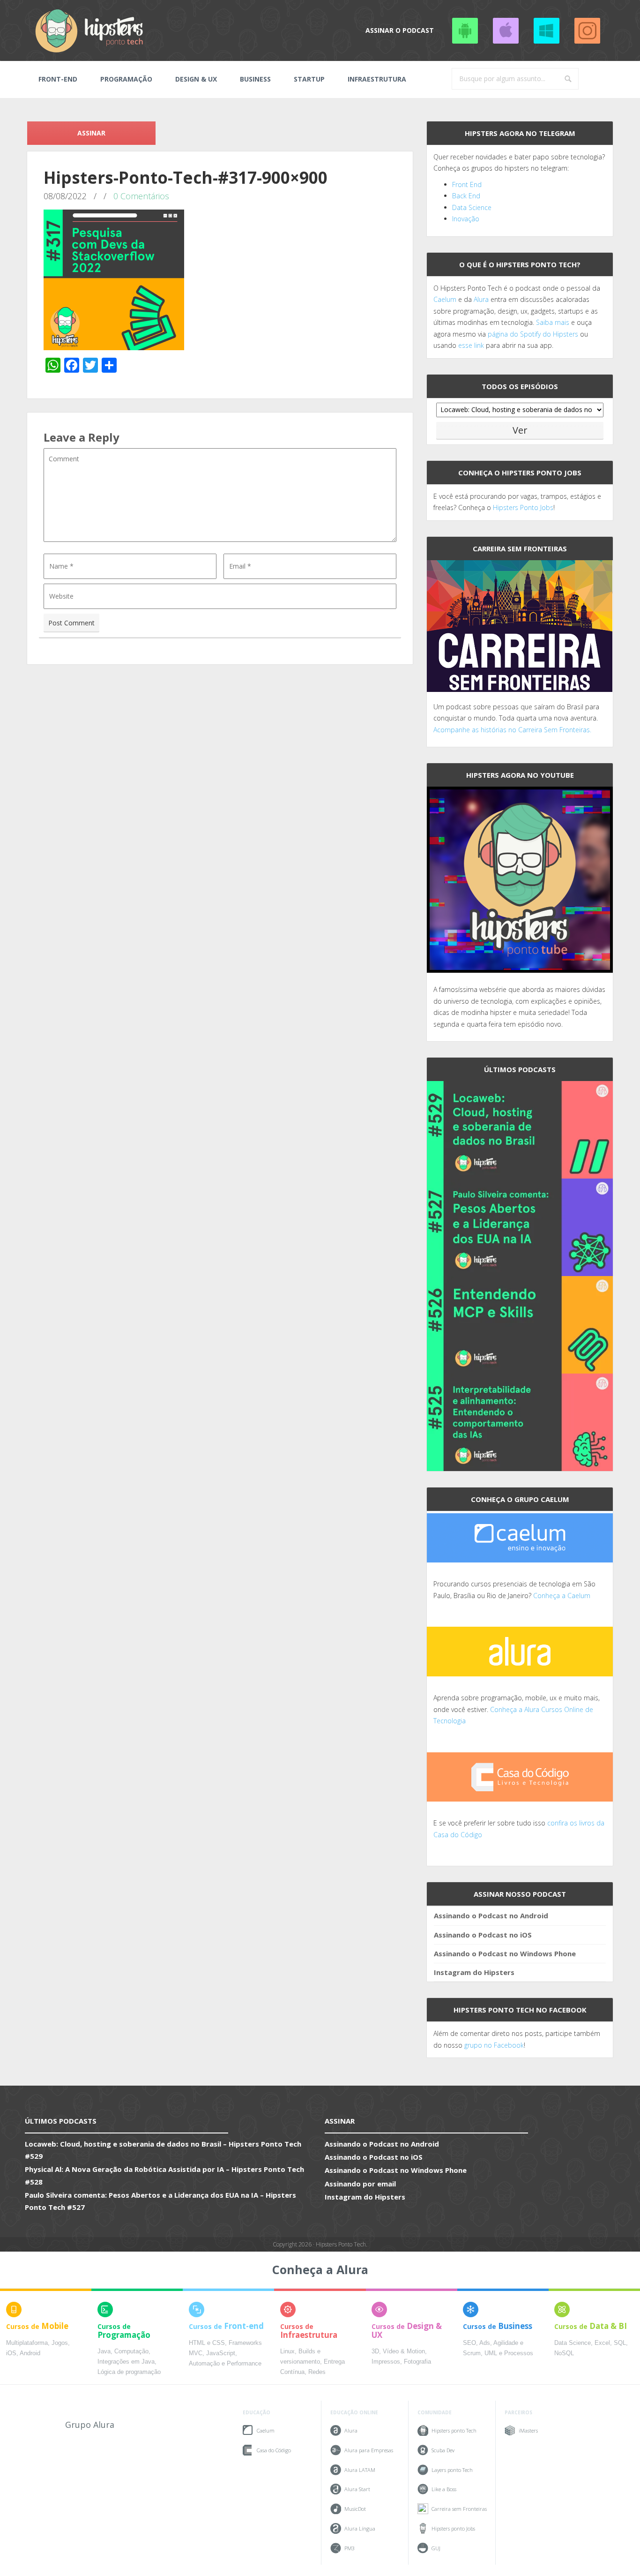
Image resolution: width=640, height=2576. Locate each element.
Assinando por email (360, 2184)
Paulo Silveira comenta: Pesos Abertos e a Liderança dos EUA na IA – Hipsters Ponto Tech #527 (160, 2201)
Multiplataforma (27, 2343)
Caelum (445, 299)
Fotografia (417, 2362)
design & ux (196, 79)
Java (104, 2351)
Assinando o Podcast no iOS (506, 30)
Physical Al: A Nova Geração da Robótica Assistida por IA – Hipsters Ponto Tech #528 (164, 2175)
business (255, 79)
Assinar (91, 133)
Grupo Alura (90, 2425)
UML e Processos (509, 2353)
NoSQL (564, 2353)
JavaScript (221, 2353)
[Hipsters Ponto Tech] (90, 30)
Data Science (472, 207)
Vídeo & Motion (404, 2351)
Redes (317, 2372)
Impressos (386, 2362)
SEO (469, 2343)
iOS (11, 2353)
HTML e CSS (207, 2343)
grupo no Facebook (494, 2045)
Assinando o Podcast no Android (465, 30)
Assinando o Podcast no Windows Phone (546, 30)
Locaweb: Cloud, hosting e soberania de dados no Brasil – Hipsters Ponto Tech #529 (163, 2150)
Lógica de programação (129, 2372)
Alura (481, 299)
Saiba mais (553, 322)
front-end (58, 79)
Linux (287, 2351)
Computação (131, 2351)
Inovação (466, 219)
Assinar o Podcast (400, 30)
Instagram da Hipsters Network (587, 30)
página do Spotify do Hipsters (533, 334)
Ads (485, 2343)
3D (375, 2351)
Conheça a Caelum (562, 1596)
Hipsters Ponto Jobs (523, 507)
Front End (467, 184)
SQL (620, 2343)
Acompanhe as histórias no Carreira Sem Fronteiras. (512, 730)
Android (30, 2353)
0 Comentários (141, 196)
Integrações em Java (126, 2362)
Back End (466, 196)
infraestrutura (377, 79)
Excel (602, 2343)
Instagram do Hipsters (474, 1972)
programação (126, 79)
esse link (471, 345)
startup (309, 79)
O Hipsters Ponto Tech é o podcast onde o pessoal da (517, 288)
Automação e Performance (225, 2364)
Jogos (60, 2343)
